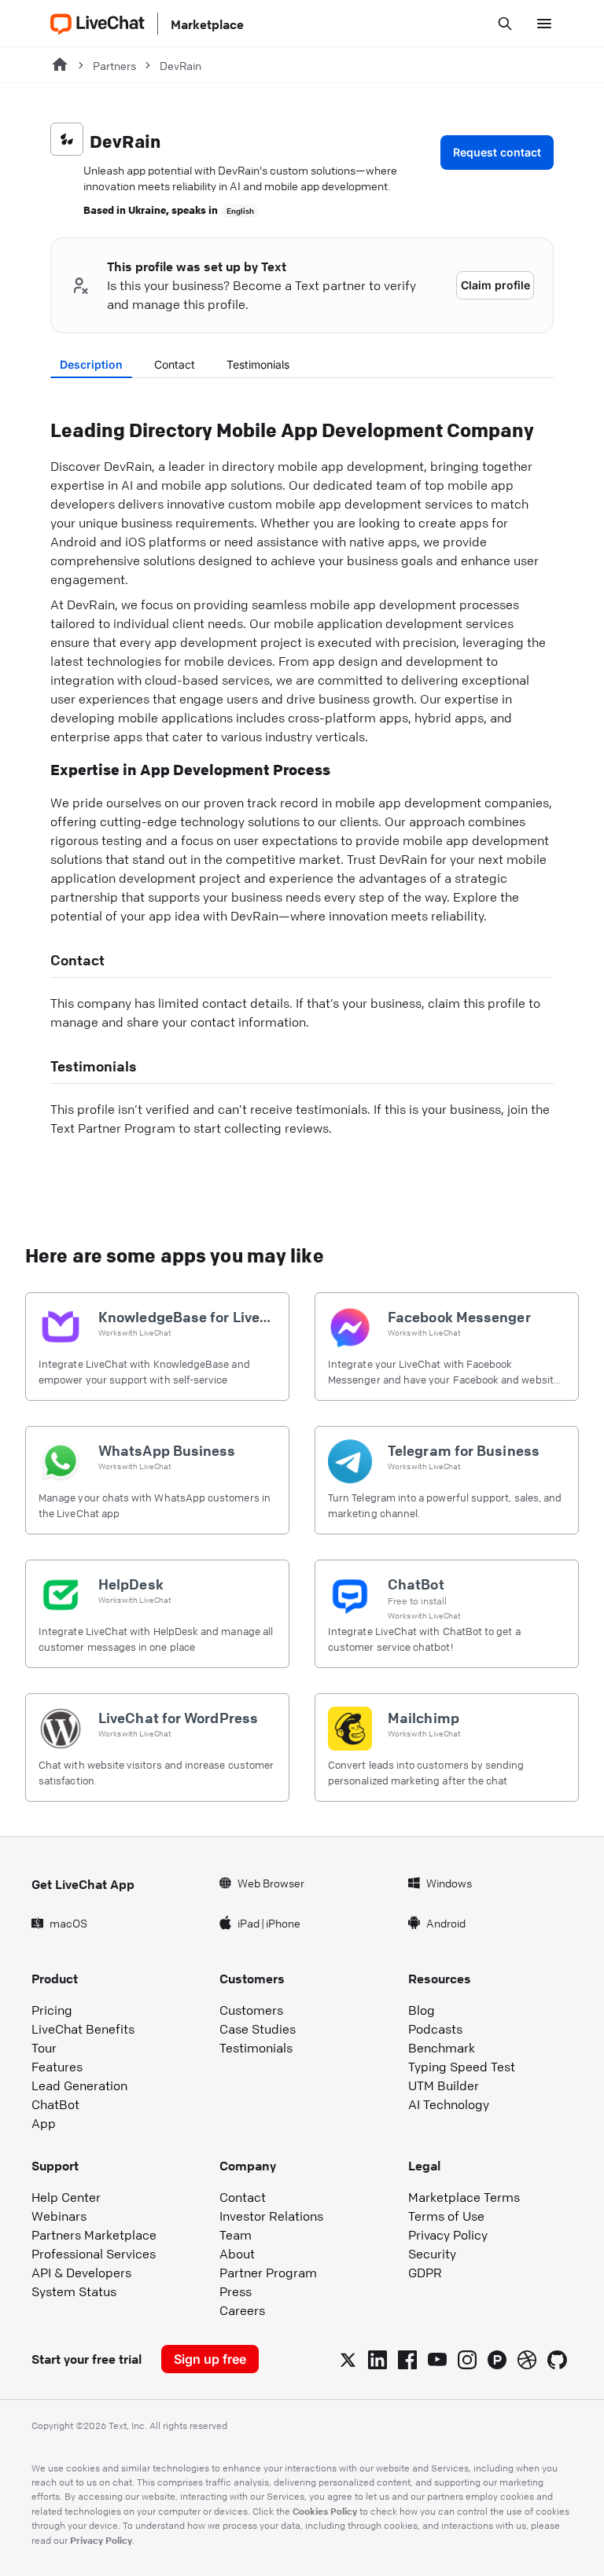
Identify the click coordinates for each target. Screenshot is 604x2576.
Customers (251, 2010)
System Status (74, 2291)
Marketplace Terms (464, 2197)
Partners (114, 65)
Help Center (66, 2197)
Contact (175, 364)
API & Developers (81, 2273)
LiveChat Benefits (83, 2029)
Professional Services (94, 2254)
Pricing (52, 2010)
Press (236, 2291)
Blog (422, 2010)
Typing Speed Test (462, 2067)
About (237, 2254)
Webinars (59, 2216)
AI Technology (449, 2104)
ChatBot (55, 2104)
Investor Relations (271, 2216)
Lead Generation (79, 2085)
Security (432, 2254)
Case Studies (258, 2029)
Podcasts (435, 2029)
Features (57, 2067)
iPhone (283, 1923)
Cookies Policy (325, 2511)
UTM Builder (444, 2085)
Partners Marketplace (94, 2235)
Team (236, 2235)
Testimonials (258, 364)
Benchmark (442, 2048)
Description (91, 364)
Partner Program (268, 2273)
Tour (44, 2048)
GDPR (425, 2273)
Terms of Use (446, 2216)
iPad (249, 1923)
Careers (242, 2310)
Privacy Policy (448, 2235)
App (44, 2123)
